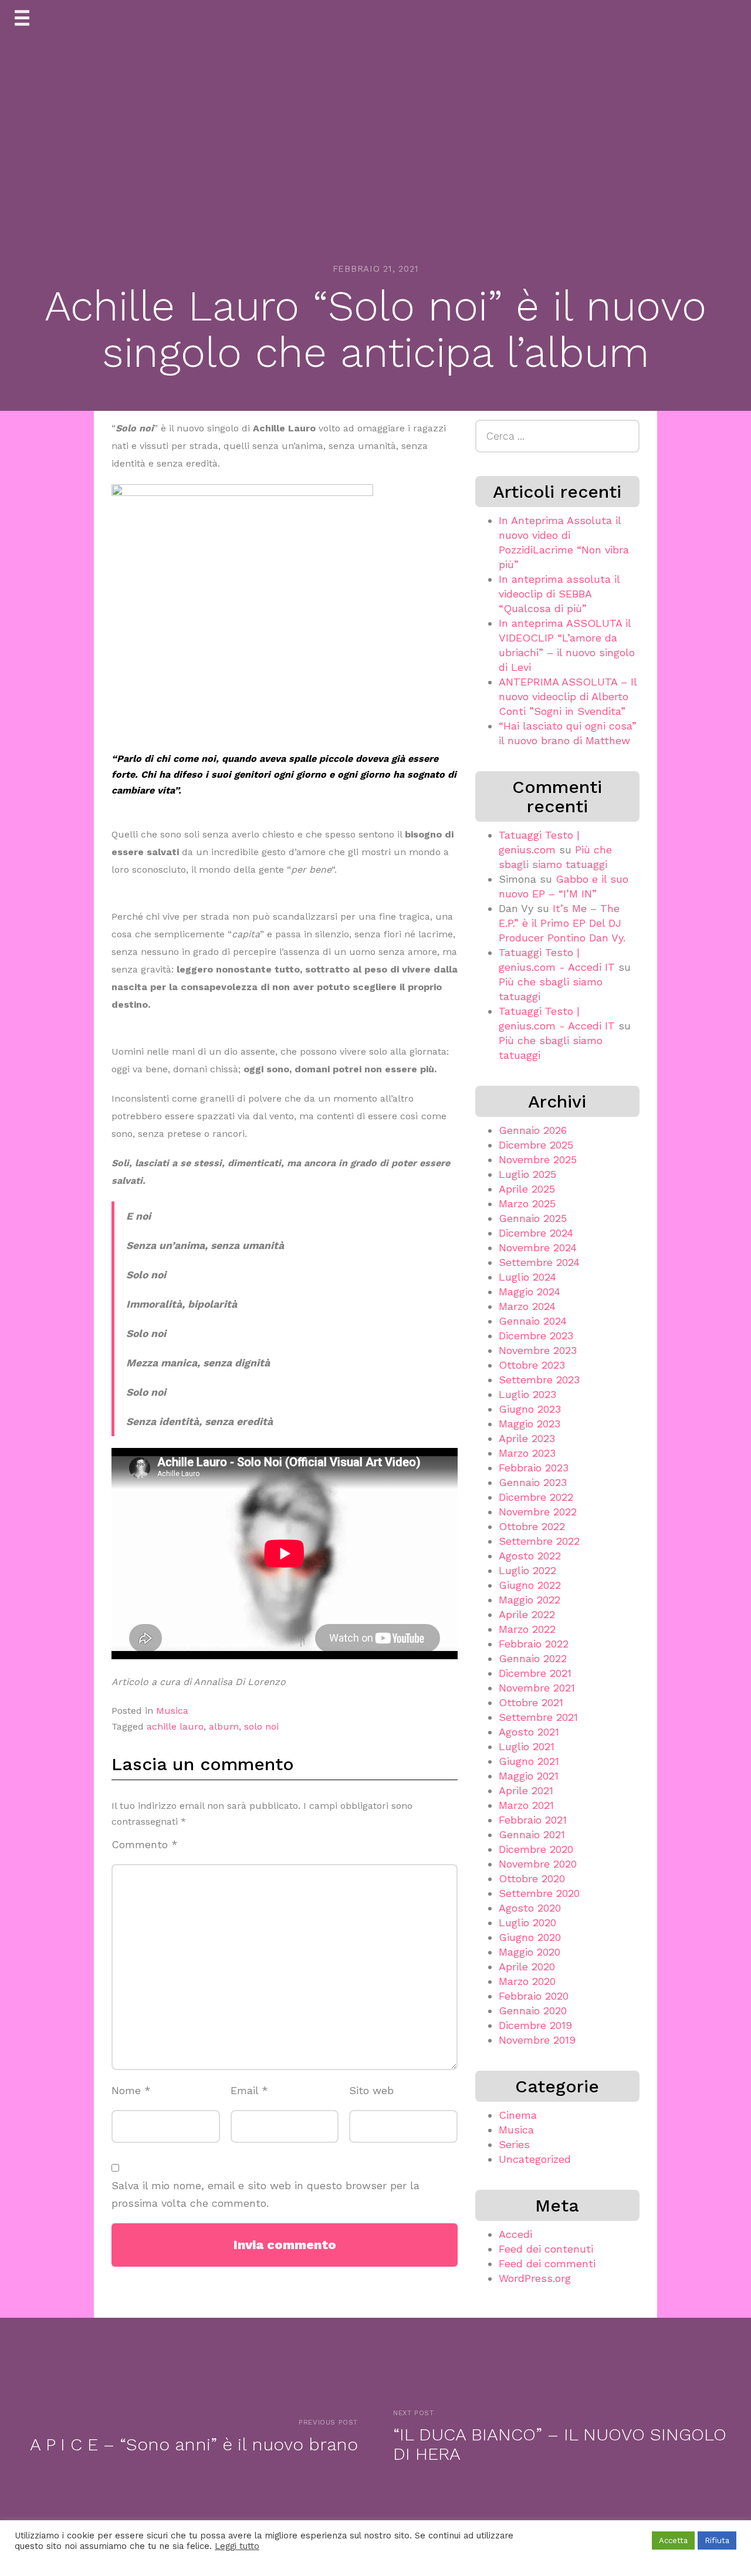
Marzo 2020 (527, 1981)
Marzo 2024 (527, 1306)
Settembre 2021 (538, 1717)
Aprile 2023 (527, 1438)
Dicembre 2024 (536, 1233)
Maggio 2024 (530, 1292)
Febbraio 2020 (534, 1996)
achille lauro (175, 1726)
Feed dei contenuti (546, 2249)
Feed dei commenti (547, 2263)
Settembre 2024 (539, 1262)
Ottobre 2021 (531, 1702)
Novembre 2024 (538, 1248)
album (224, 1726)
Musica (172, 1711)
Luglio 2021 (527, 1746)
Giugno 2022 (530, 1585)
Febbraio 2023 (534, 1468)
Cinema (518, 2115)
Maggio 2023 (530, 1424)
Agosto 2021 (529, 1732)
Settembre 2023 (539, 1380)
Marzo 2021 (526, 1805)
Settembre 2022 (539, 1541)
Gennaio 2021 (532, 1834)
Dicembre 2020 (536, 1849)
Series (514, 2144)
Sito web (371, 2090)
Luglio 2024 (527, 1277)
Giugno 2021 (529, 1761)
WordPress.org (535, 2278)
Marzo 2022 (527, 1629)
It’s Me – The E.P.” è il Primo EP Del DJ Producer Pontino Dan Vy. (562, 923)
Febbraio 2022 (534, 1644)
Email (249, 2090)
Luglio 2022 (527, 1570)
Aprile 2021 (526, 1790)
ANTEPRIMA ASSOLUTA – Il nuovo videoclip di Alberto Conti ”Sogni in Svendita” (568, 696)
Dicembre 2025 (536, 1145)
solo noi (261, 1726)
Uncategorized (535, 2159)
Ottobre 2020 (532, 1878)
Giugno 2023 (530, 1409)
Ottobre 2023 (532, 1365)
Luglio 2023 (527, 1394)
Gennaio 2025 (533, 1218)
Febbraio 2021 (533, 1820)
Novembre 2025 (538, 1159)
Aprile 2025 (527, 1189)
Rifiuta (717, 2540)
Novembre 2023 (538, 1350)
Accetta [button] (673, 2540)
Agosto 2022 (530, 1556)
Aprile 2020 (527, 1966)
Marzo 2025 (527, 1203)
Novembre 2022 (538, 1512)
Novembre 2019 (537, 2040)
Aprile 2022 (527, 1614)
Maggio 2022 (530, 1600)
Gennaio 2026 (533, 1130)
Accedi (515, 2234)
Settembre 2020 (539, 1893)
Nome (131, 2090)
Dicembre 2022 (536, 1497)
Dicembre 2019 (535, 2025)
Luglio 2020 (527, 1922)
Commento (145, 1844)
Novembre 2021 (537, 1688)
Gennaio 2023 (533, 1482)
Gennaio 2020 (533, 2011)
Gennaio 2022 (533, 1658)
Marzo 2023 (527, 1453)
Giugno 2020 (530, 1937)
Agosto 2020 (530, 1908)
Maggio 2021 (529, 1776)
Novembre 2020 (538, 1864)
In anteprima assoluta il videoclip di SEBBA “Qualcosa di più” (559, 594)
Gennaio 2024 (533, 1321)
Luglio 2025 (527, 1174)
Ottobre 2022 (532, 1526)
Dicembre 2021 (535, 1673)
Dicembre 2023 (536, 1336)
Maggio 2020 (530, 1952)
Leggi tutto (237, 2546)
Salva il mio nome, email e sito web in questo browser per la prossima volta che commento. (265, 2195)
